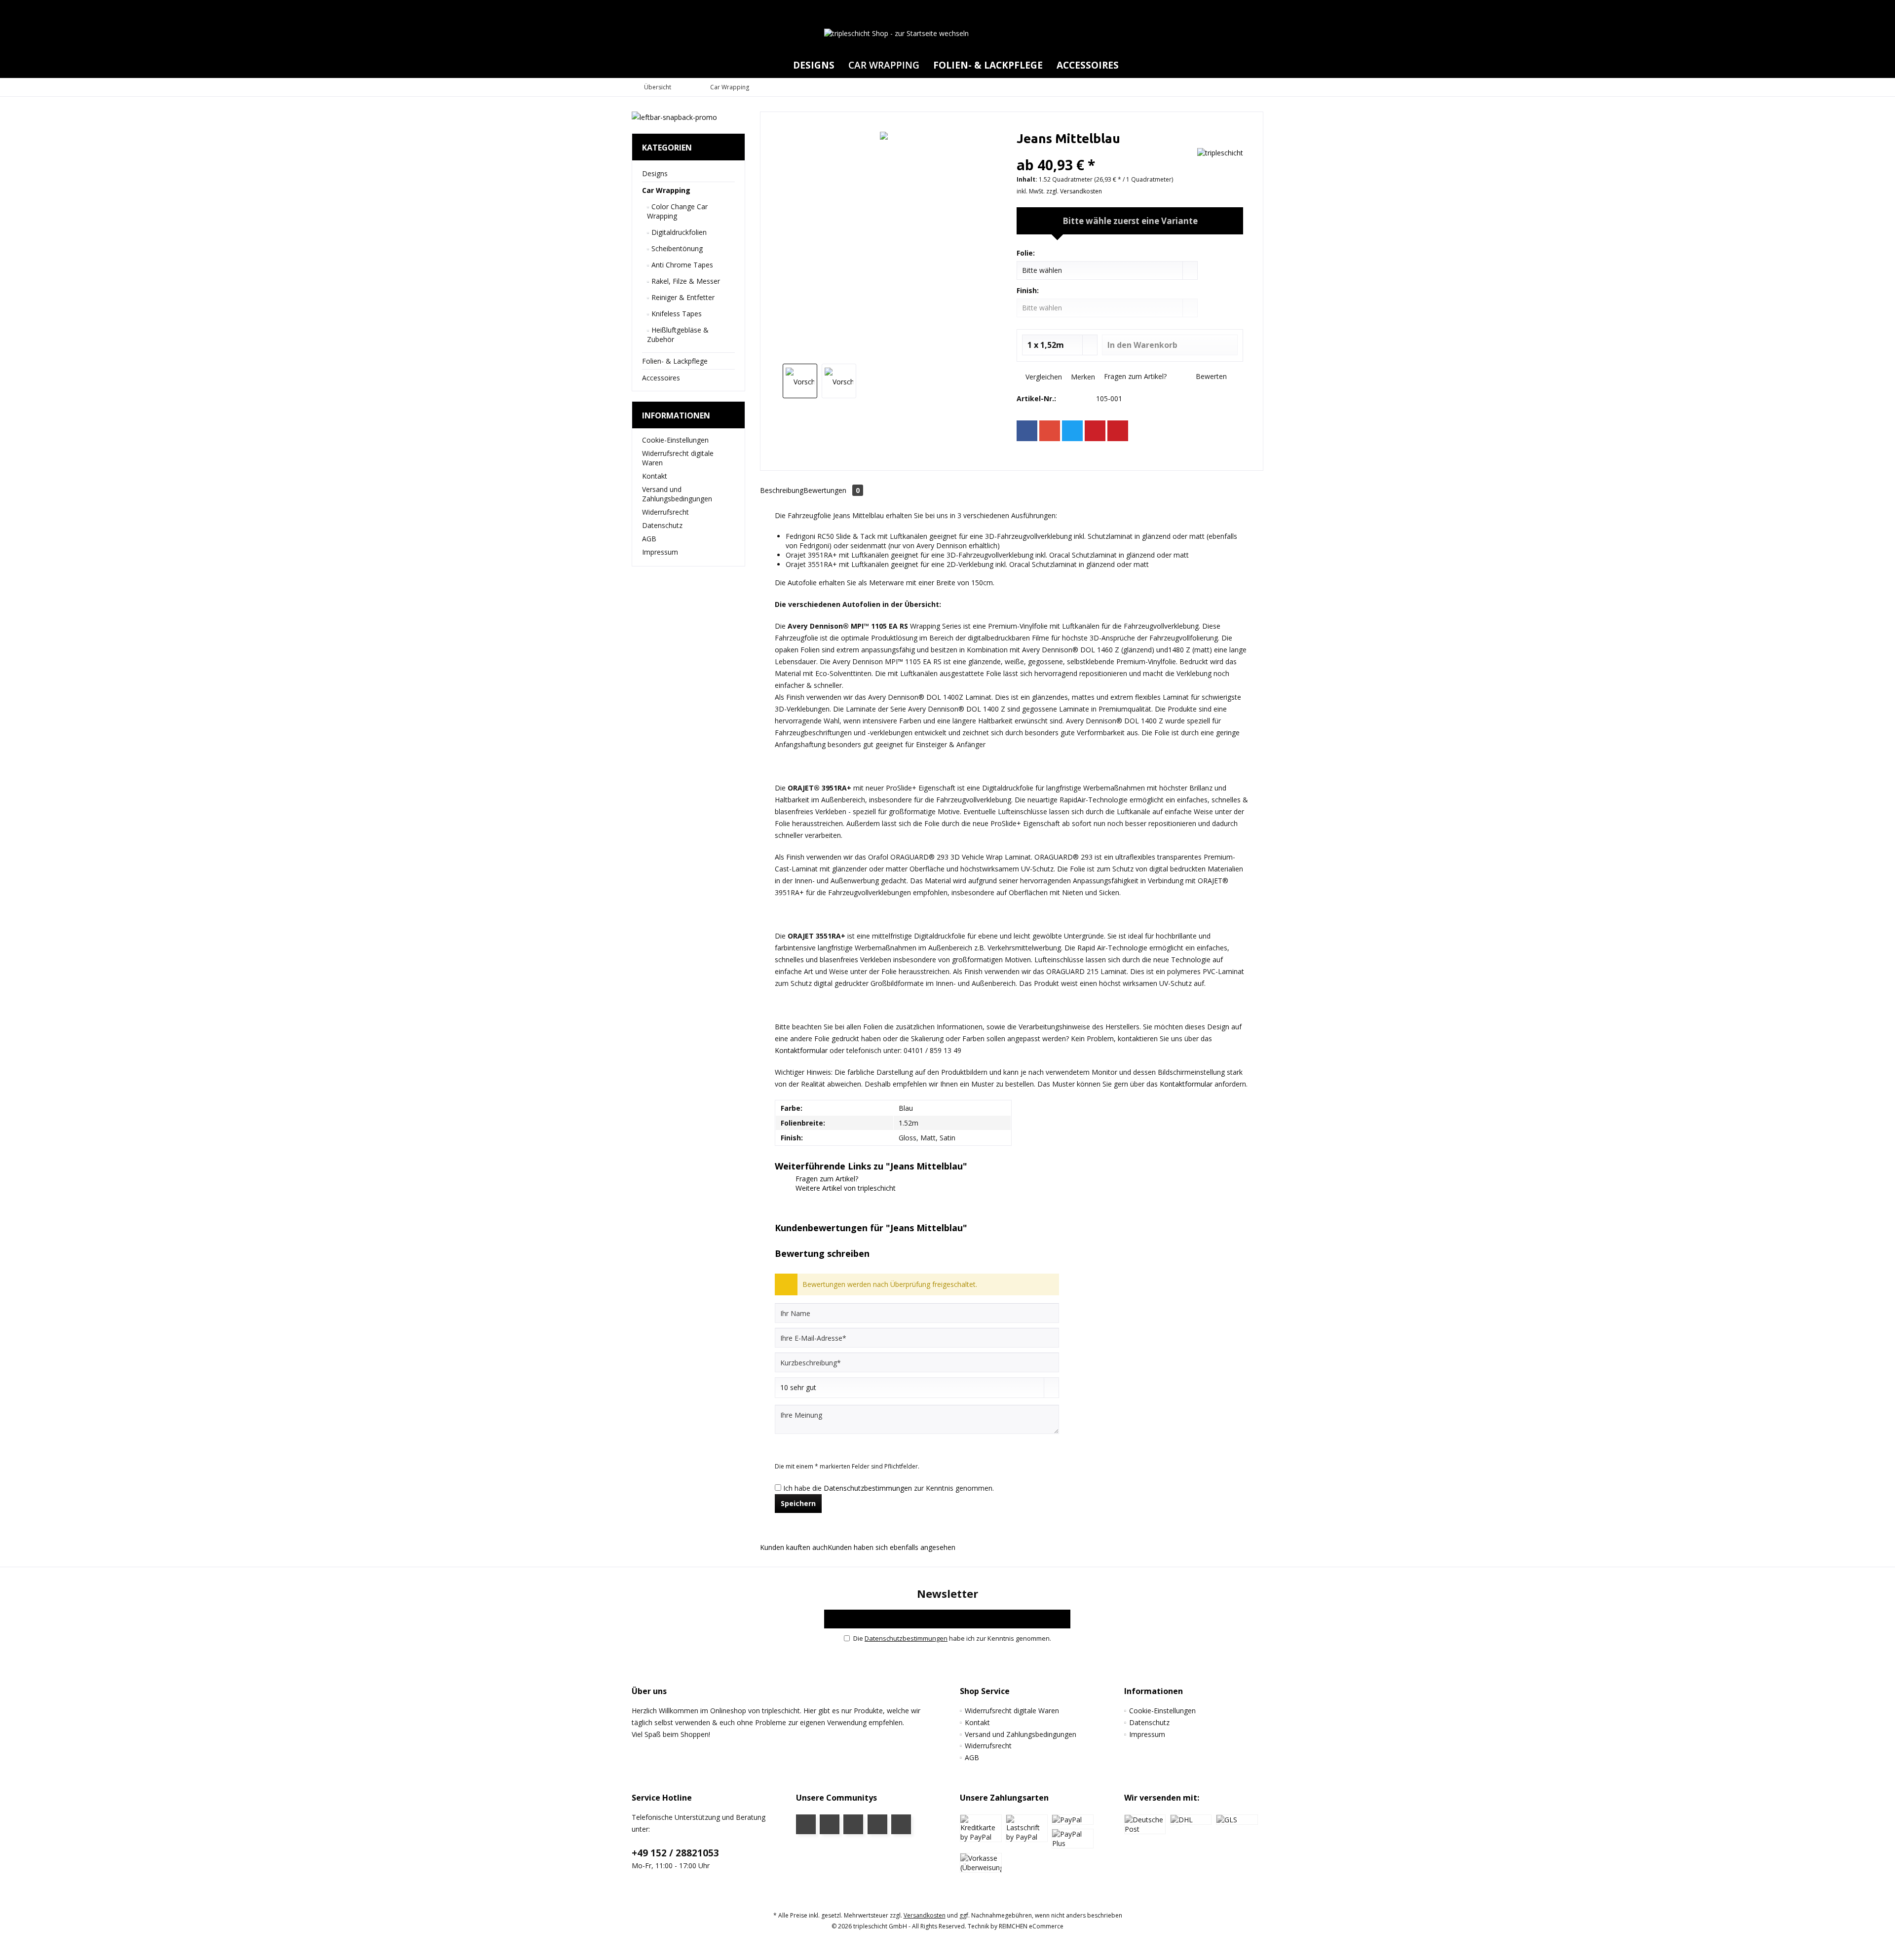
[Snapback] (688, 117)
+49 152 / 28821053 (675, 1853)
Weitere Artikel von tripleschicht (845, 1188)
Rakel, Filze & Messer (685, 281)
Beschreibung (782, 490)
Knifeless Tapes (676, 314)
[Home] (778, 65)
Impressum (660, 552)
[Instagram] (877, 1824)
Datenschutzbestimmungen (868, 1488)
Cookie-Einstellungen (675, 440)
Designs (655, 173)
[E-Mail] (1118, 431)
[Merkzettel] (1233, 9)
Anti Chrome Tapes (681, 265)
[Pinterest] (1095, 431)
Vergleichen (1043, 377)
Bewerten (1210, 376)
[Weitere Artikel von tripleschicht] (1220, 153)
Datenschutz (662, 525)
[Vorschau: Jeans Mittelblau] (800, 381)
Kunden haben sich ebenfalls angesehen (891, 1547)
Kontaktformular (801, 1050)
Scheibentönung (676, 248)
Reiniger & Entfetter (682, 297)
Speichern (798, 1503)
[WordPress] (901, 1824)
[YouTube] (830, 1824)
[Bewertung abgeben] (1104, 152)
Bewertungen (832, 490)
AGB (649, 539)
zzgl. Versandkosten (1074, 191)
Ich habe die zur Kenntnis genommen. (889, 1488)
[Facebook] (1027, 431)
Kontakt (655, 476)
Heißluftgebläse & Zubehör (678, 335)
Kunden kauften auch (794, 1547)
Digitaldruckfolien (678, 232)
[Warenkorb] (1253, 9)
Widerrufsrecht (665, 512)
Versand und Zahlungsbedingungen (677, 494)
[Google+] (1050, 431)
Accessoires (661, 378)
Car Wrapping (666, 190)
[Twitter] (1072, 431)
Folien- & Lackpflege (675, 361)
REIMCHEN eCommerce (1031, 1926)
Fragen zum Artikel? (1134, 376)
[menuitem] (1253, 9)
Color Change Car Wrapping (677, 211)
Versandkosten (925, 1915)
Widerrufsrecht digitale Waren (678, 458)
